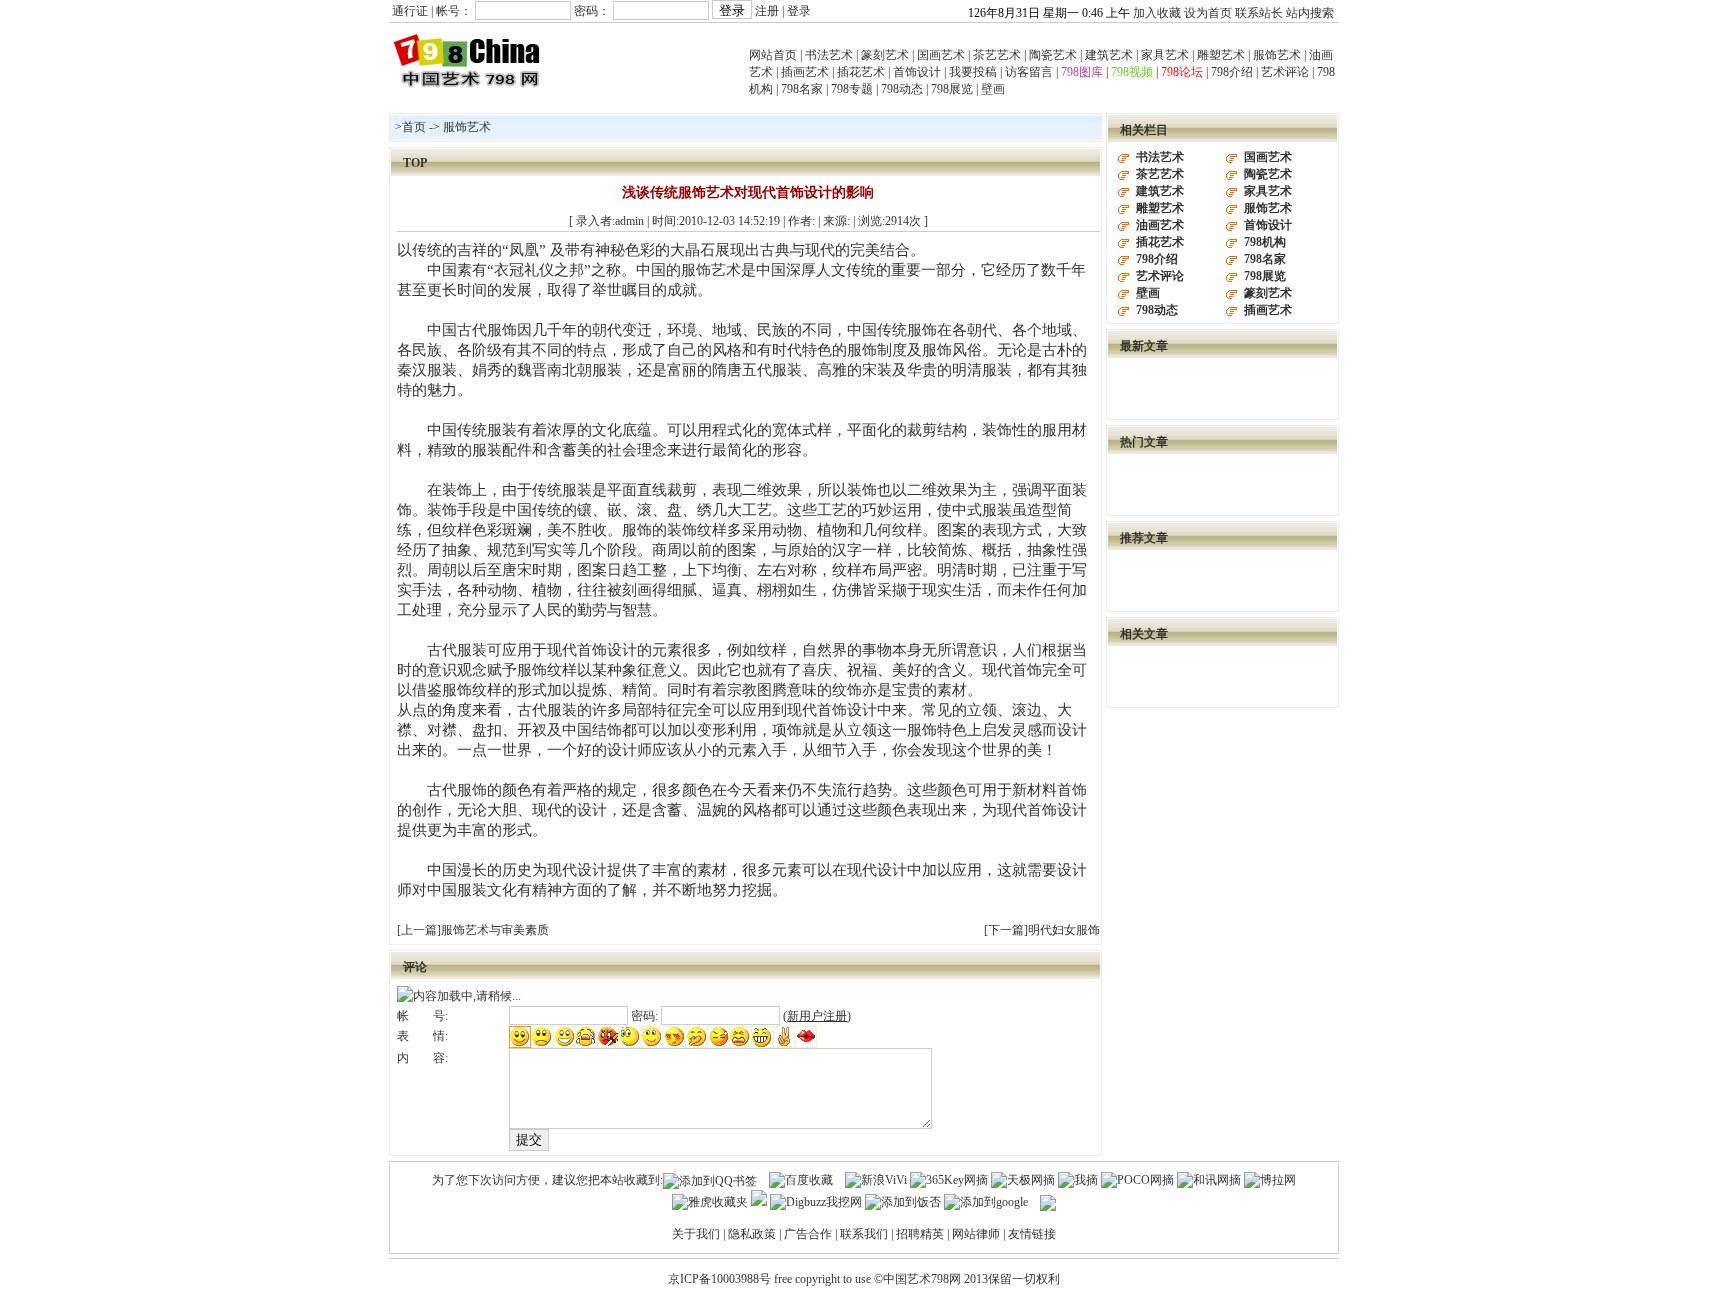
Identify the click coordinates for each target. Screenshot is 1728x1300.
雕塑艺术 (1221, 55)
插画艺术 (805, 72)
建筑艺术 (1109, 55)
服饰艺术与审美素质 (495, 930)
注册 (767, 11)
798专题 (852, 89)
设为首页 (1208, 13)
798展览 (952, 89)
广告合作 (808, 1234)
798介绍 (1232, 72)
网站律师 (976, 1234)
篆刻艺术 (885, 55)
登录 (799, 11)
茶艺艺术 (997, 55)
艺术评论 (1285, 72)
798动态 (902, 89)
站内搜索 (1310, 13)
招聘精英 (920, 1234)
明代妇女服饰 (1064, 930)
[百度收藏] (801, 1180)
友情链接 (1032, 1234)
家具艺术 (1165, 55)
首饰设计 (917, 72)
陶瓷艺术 (1053, 55)
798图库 (1082, 72)
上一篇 (419, 930)
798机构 (1265, 242)
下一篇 (1006, 930)
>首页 (410, 127)
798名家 (802, 89)
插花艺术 (861, 72)
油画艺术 (1160, 225)
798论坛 (1182, 72)
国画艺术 (941, 55)
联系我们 (864, 1234)
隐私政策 (752, 1234)
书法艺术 (829, 55)
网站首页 (773, 55)
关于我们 (696, 1234)
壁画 (993, 89)
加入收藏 (1157, 13)
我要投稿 (973, 72)
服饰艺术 (1277, 55)
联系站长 (1259, 13)
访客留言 (1029, 72)
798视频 (1132, 72)
